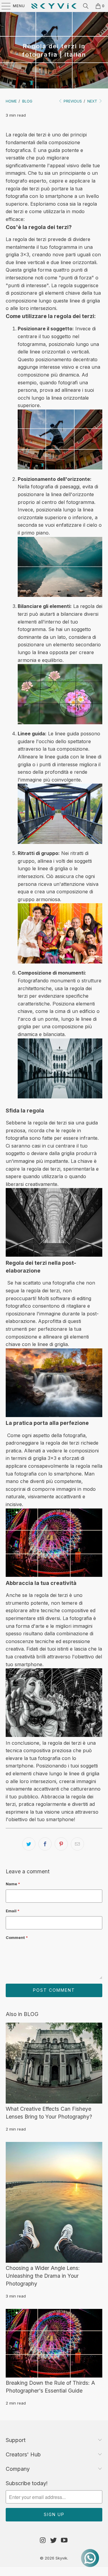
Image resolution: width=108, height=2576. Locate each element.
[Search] (86, 6)
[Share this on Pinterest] (61, 1844)
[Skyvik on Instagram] (43, 2540)
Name (13, 1884)
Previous (72, 101)
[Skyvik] (54, 6)
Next (93, 101)
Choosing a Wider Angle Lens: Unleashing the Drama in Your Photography (43, 2276)
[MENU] (3, 6)
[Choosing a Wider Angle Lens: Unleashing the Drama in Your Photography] (54, 2202)
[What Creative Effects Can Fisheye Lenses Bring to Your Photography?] (54, 2063)
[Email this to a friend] (77, 1844)
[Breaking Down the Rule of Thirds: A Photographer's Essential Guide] (54, 2343)
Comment (17, 1937)
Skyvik (61, 2558)
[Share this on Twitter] (29, 1844)
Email (13, 1911)
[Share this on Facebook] (45, 1844)
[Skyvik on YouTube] (64, 2540)
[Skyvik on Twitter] (54, 2540)
